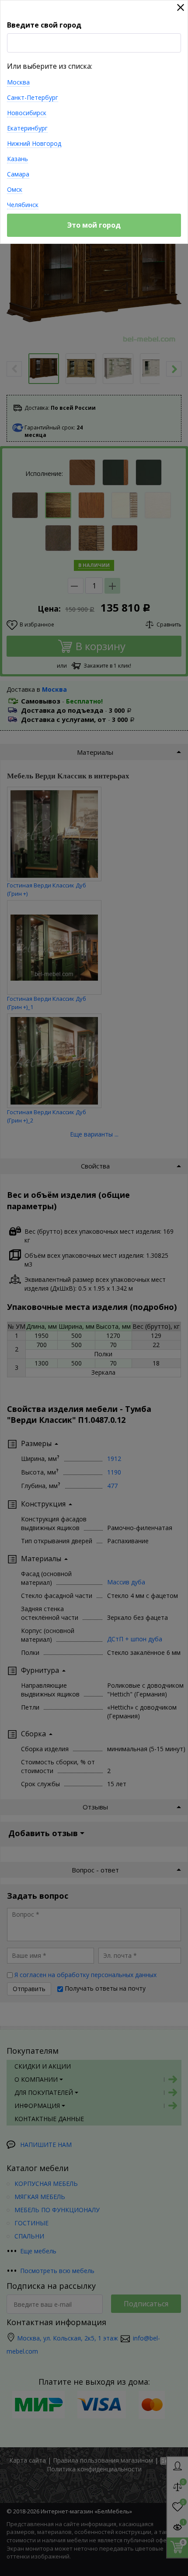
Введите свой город (44, 25)
